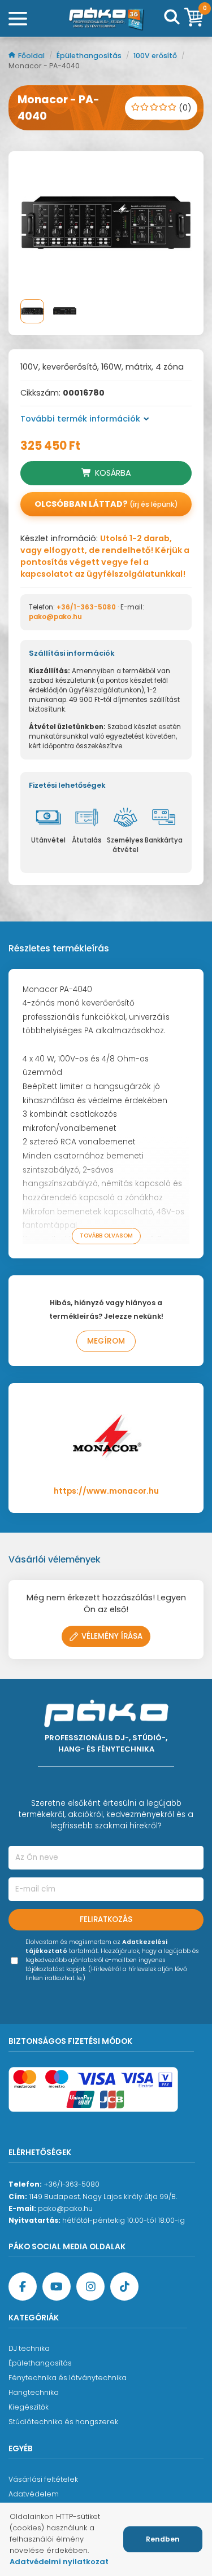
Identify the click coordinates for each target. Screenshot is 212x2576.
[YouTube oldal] (57, 2287)
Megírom (106, 1341)
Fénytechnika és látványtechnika (68, 2378)
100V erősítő (156, 56)
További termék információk (80, 419)
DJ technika (29, 2348)
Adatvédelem (34, 2494)
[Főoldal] (106, 19)
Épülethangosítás (90, 56)
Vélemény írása (112, 1636)
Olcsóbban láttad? (106, 504)
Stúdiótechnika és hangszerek (63, 2422)
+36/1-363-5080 (86, 607)
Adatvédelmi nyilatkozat (59, 2562)
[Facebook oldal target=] (23, 2287)
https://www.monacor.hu (106, 1491)
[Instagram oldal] (90, 2287)
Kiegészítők (29, 2407)
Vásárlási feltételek (43, 2479)
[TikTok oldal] (124, 2287)
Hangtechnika (34, 2392)
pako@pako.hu (55, 617)
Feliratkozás (106, 1919)
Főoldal (32, 56)
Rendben (163, 2539)
